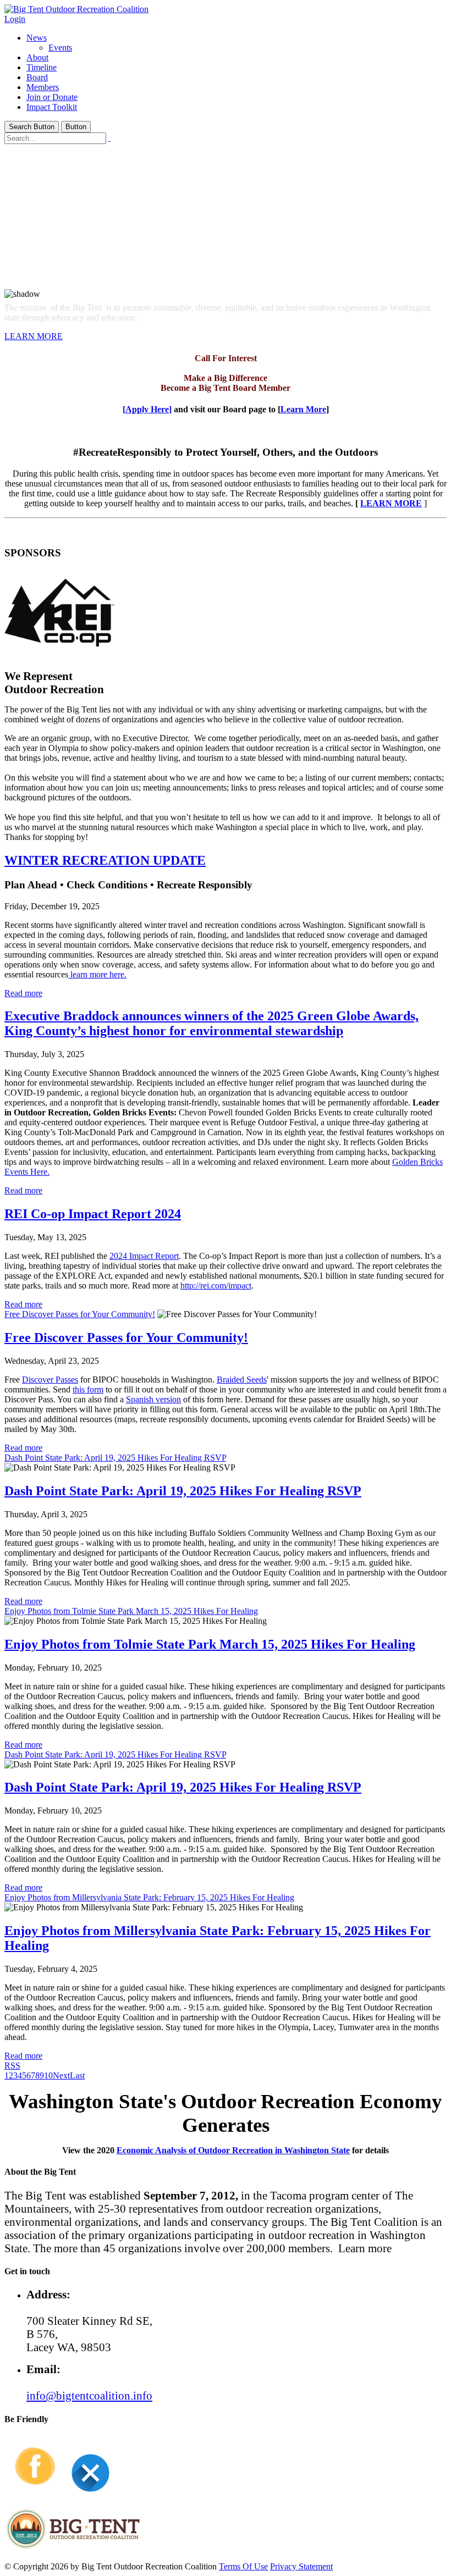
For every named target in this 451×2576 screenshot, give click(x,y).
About (37, 57)
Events (60, 48)
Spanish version (153, 1399)
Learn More (303, 409)
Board (37, 77)
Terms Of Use (243, 2566)
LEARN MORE (34, 336)
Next (61, 2075)
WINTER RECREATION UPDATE (105, 860)
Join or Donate (52, 97)
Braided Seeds (242, 1380)
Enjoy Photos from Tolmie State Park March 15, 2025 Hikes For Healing (131, 1611)
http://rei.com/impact (216, 1286)
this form (88, 1389)
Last (77, 2075)
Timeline (42, 67)
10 (48, 2075)
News (37, 38)
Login (15, 19)
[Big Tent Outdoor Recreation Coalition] (76, 9)
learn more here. (97, 974)
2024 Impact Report (144, 1256)
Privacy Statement (301, 2566)
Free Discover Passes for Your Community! (80, 1314)
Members (43, 87)
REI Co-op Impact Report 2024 (93, 1214)
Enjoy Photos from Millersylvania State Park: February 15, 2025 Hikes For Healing (149, 1897)
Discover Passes (50, 1380)
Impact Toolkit (52, 107)
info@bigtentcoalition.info (89, 2395)
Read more (23, 993)
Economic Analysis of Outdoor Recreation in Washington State (233, 2150)
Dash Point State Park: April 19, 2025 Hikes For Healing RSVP (115, 1458)
